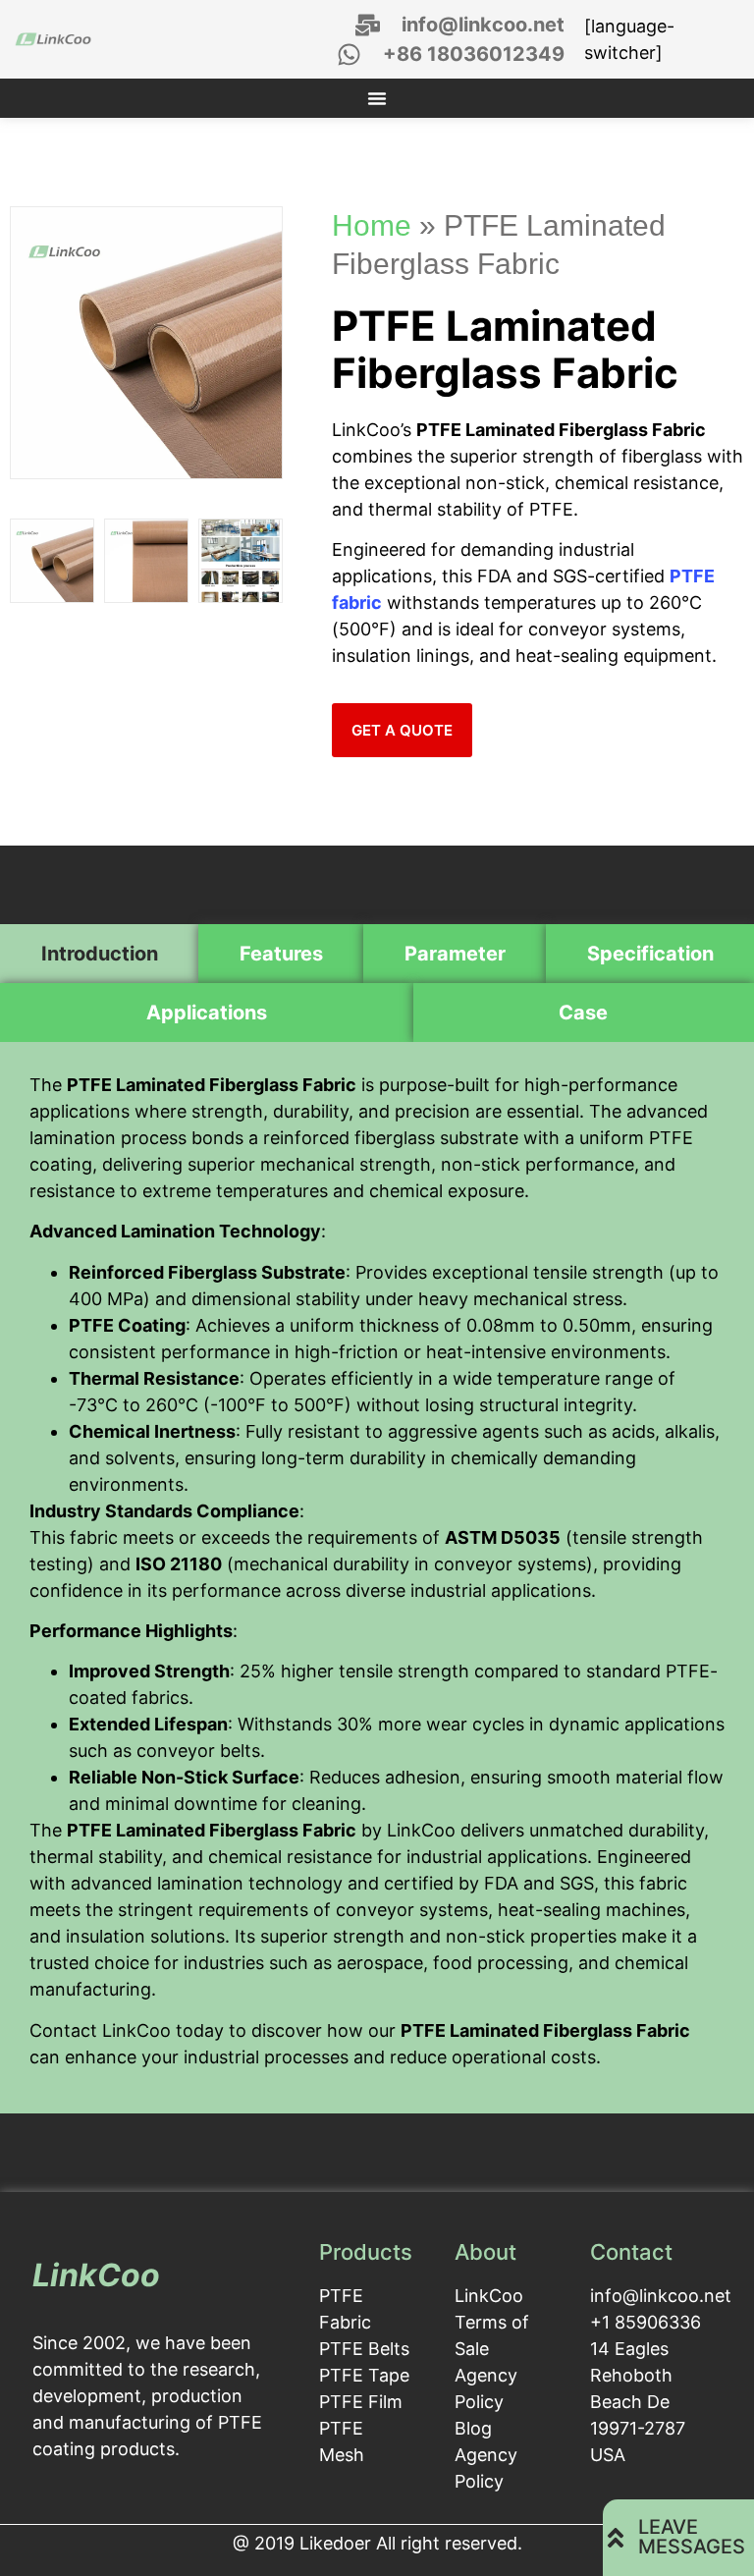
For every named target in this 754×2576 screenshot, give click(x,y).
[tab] (99, 954)
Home (372, 225)
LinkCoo (96, 2275)
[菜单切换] (377, 98)
